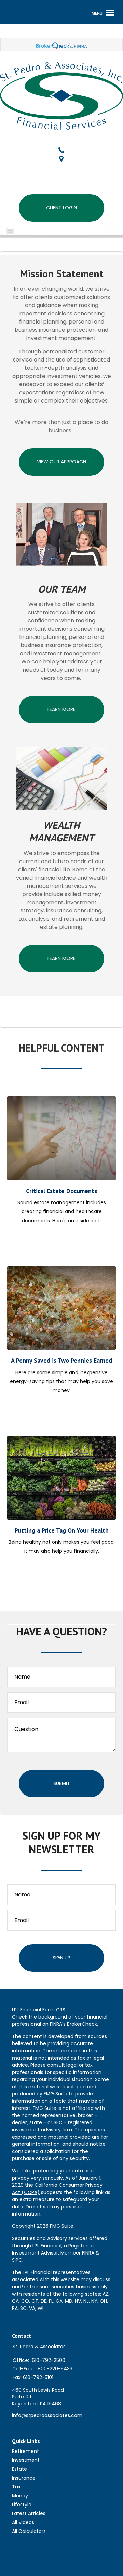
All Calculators (29, 2531)
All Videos (23, 2522)
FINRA (88, 2253)
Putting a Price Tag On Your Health (62, 1530)
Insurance (24, 2478)
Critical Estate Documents (61, 1191)
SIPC (17, 2260)
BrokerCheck (82, 2024)
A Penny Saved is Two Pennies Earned (61, 1360)
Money (20, 2496)
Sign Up (61, 1958)
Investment (26, 2460)
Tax (16, 2487)
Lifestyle (22, 2505)
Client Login (61, 208)
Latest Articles (29, 2513)
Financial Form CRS (43, 2010)
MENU (21, 231)
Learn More (61, 709)
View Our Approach (61, 462)
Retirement (25, 2451)
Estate (19, 2469)
